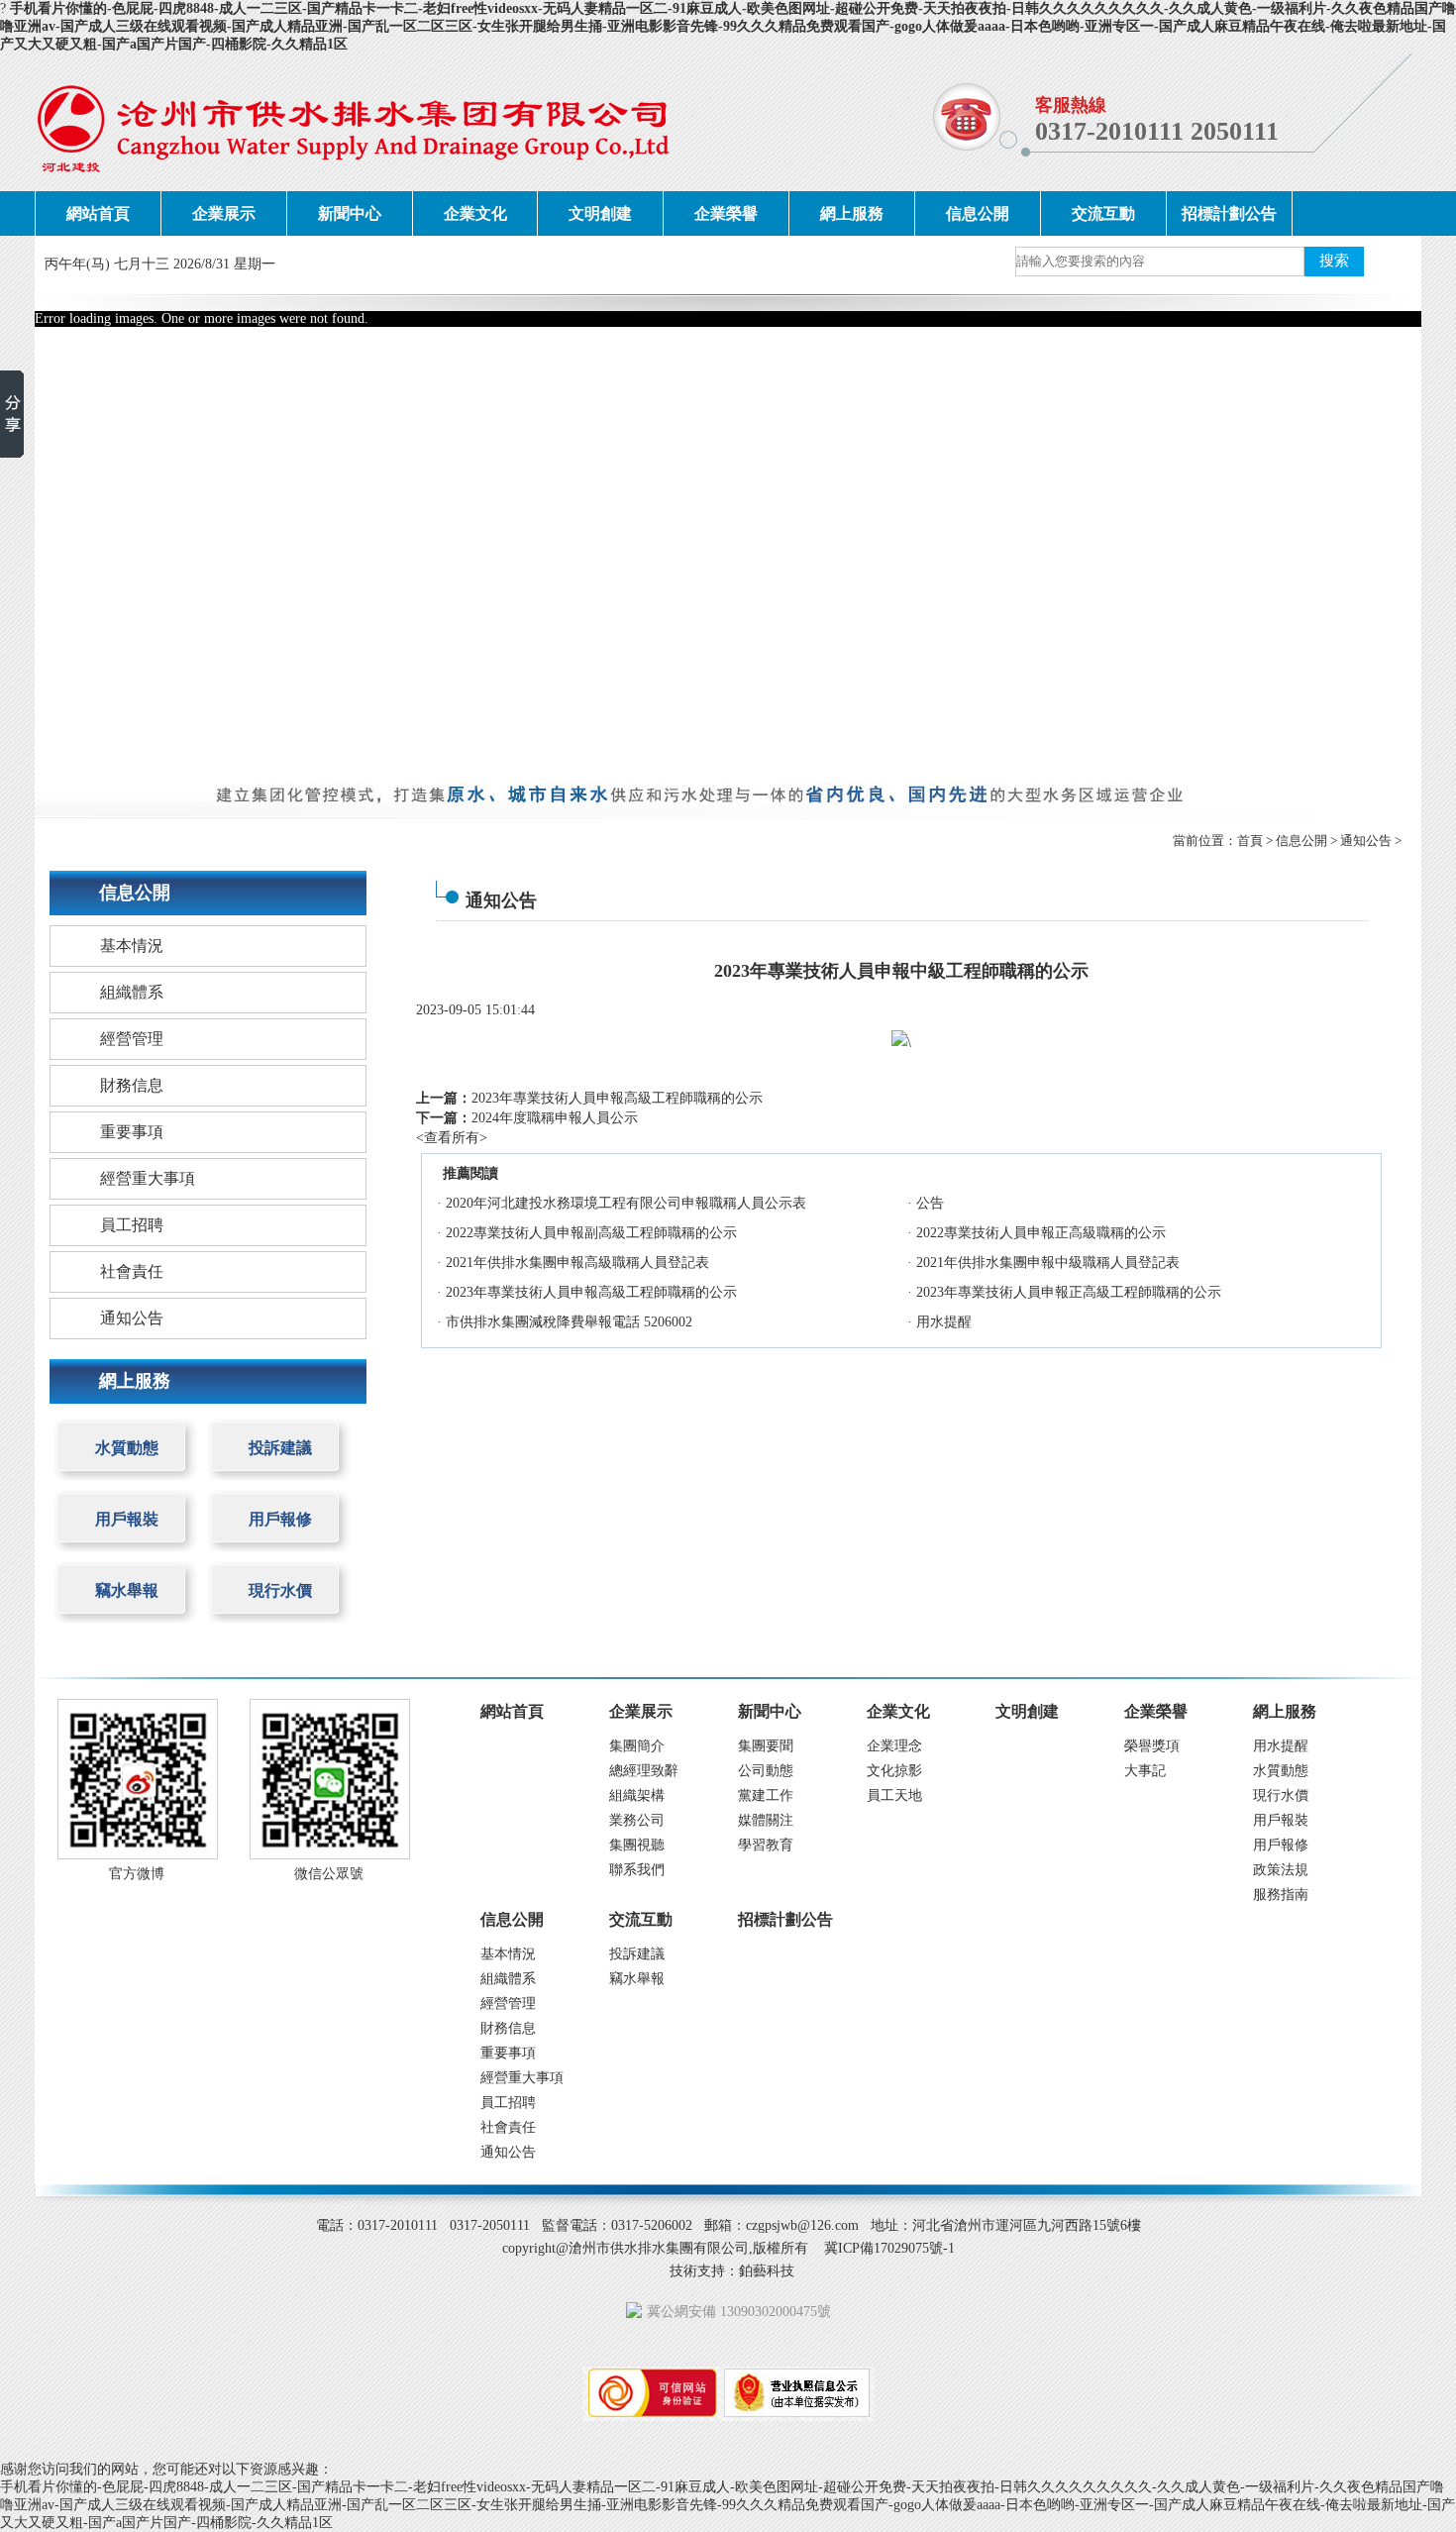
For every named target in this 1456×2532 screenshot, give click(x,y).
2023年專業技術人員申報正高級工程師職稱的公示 (1069, 1292)
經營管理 (132, 1039)
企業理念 (894, 1746)
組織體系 (132, 992)
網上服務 (852, 213)
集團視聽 (637, 1845)
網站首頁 (98, 213)
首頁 (1250, 841)
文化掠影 (894, 1771)
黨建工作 (766, 1795)
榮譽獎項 (1152, 1746)
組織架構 (637, 1795)
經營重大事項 (148, 1178)
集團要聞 (766, 1746)
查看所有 (452, 1138)
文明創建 (600, 213)
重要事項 (132, 1132)
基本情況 (132, 946)
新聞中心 (350, 213)
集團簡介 (637, 1746)
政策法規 (1281, 1870)
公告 (930, 1203)
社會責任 (132, 1271)
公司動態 (766, 1771)
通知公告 (1366, 841)
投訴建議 (280, 1448)
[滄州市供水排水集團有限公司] (353, 122)
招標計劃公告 (1229, 213)
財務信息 (132, 1085)
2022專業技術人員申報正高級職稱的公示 (1041, 1233)
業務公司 (637, 1820)
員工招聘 (132, 1225)
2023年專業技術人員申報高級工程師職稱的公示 (617, 1098)
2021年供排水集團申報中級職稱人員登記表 (1048, 1263)
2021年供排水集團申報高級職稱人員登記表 (577, 1263)
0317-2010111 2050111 (1157, 131)
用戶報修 (280, 1519)
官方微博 (137, 1874)
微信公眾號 (329, 1874)
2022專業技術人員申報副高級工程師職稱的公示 (591, 1233)
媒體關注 (766, 1820)
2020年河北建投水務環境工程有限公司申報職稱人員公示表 (626, 1203)
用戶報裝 (127, 1519)
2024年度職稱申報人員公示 (555, 1118)
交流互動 (1103, 213)
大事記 (1145, 1771)
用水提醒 (944, 1322)
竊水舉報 (127, 1590)
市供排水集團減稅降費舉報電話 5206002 (569, 1322)
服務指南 (1281, 1895)
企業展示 (224, 213)
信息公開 (978, 213)
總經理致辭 (644, 1771)
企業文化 (475, 213)
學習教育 (766, 1845)
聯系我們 (637, 1870)
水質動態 (127, 1448)
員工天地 (894, 1795)
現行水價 (280, 1590)
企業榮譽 (726, 213)
